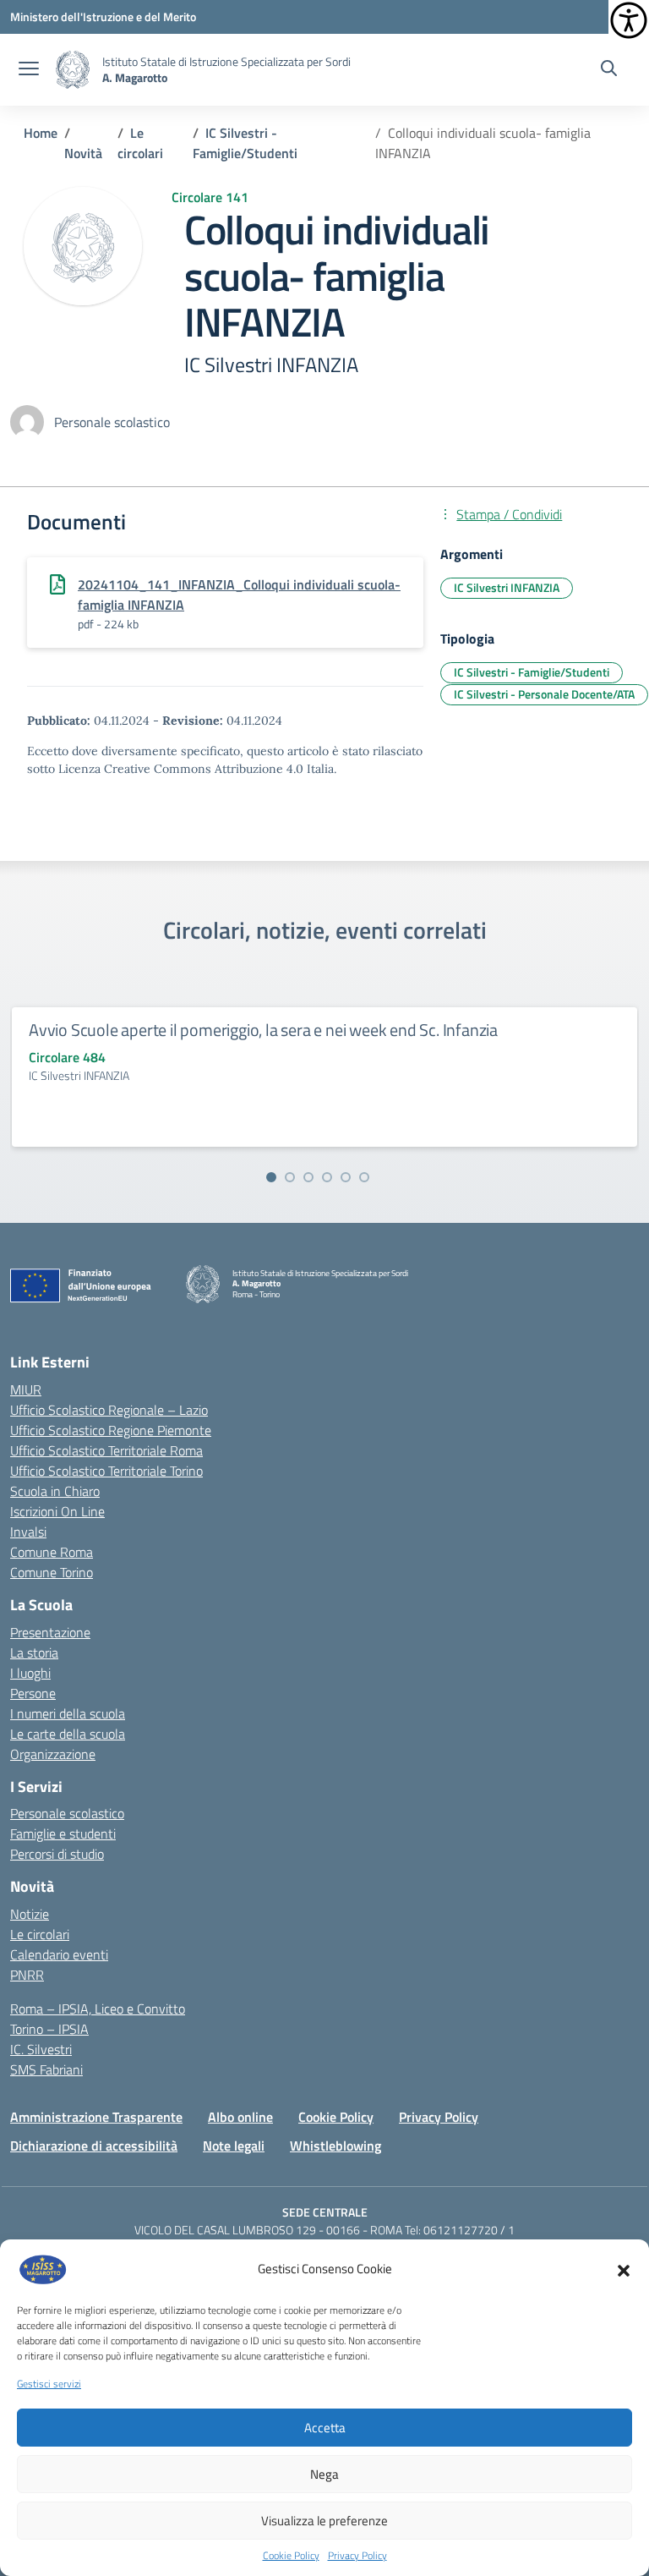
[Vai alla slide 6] (364, 1177)
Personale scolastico (67, 1813)
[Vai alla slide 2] (290, 1177)
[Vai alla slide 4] (327, 1177)
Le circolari (40, 1934)
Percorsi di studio (57, 1854)
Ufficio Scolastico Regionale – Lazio (109, 1410)
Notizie (30, 1914)
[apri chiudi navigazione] (29, 70)
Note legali (234, 2146)
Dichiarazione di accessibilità (94, 2146)
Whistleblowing (335, 2146)
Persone (33, 1693)
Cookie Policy (291, 2556)
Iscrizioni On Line (57, 1511)
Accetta (325, 2428)
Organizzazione (53, 1754)
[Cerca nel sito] (609, 70)
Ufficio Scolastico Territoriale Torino (106, 1471)
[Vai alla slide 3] (308, 1177)
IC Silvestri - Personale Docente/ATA (544, 694)
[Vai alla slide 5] (346, 1177)
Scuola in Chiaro (55, 1491)
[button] (624, 2269)
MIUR (26, 1389)
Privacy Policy (357, 2556)
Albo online (240, 2117)
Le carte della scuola (68, 1734)
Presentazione (50, 1632)
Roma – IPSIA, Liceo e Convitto (98, 2009)
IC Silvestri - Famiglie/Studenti (532, 672)
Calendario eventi (59, 1954)
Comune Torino (52, 1572)
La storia (34, 1652)
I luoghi (30, 1673)
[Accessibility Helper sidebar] (629, 20)
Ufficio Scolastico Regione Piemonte (111, 1430)
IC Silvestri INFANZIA (507, 587)
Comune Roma (52, 1552)
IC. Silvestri (41, 2049)
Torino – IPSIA (49, 2029)
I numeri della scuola (68, 1713)
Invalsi (28, 1532)
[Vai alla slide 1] (271, 1177)
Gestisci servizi (49, 2384)
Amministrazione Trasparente (96, 2117)
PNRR (27, 1975)
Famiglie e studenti (63, 1833)
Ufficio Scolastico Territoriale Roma (106, 1450)
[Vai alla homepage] (73, 70)
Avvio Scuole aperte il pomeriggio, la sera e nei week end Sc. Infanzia (263, 1030)
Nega (324, 2474)
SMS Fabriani (46, 2069)
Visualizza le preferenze (324, 2521)
